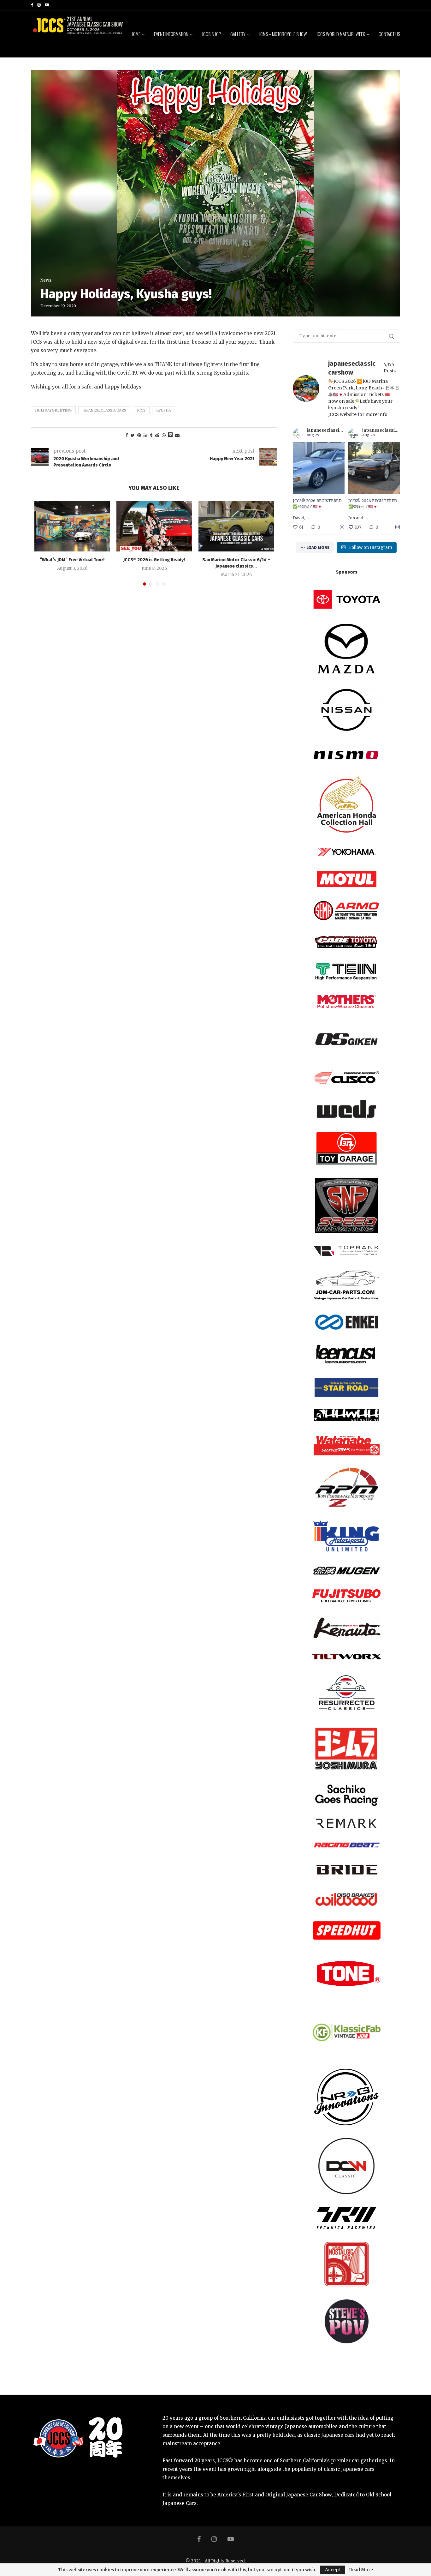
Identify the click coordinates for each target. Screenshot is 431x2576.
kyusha (164, 410)
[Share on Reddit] (157, 435)
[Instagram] (39, 5)
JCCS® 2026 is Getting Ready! (154, 560)
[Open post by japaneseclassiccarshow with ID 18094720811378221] (319, 468)
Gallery (238, 34)
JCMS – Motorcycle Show (283, 34)
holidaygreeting (53, 410)
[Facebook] (32, 5)
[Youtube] (47, 5)
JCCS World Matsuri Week (341, 34)
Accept (333, 2570)
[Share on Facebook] (127, 435)
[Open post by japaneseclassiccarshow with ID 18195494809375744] (374, 468)
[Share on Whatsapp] (164, 435)
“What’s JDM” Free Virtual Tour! (72, 560)
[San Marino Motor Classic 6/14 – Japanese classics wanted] (236, 526)
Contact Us (389, 34)
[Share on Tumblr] (151, 435)
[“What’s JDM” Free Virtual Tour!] (72, 526)
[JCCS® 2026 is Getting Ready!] (154, 526)
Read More (361, 2570)
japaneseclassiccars (104, 410)
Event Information (171, 34)
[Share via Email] (177, 435)
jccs (141, 410)
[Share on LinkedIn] (145, 435)
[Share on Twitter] (133, 435)
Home (136, 34)
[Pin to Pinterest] (139, 435)
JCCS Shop (211, 34)
